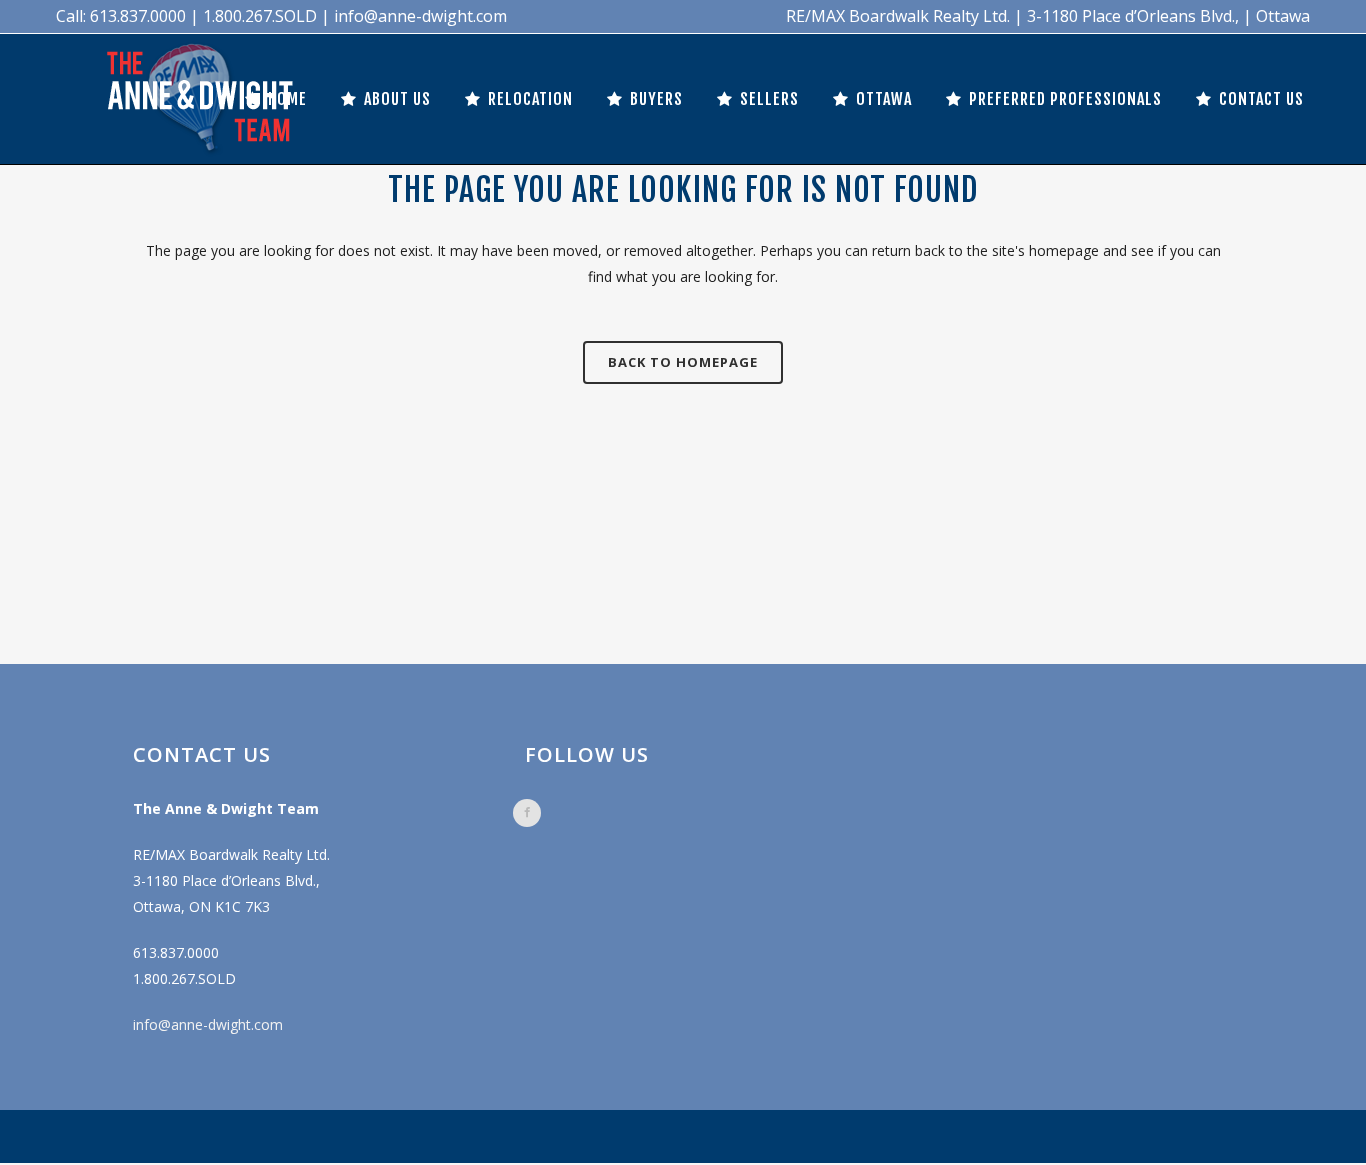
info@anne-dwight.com (208, 1024)
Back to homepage (683, 362)
